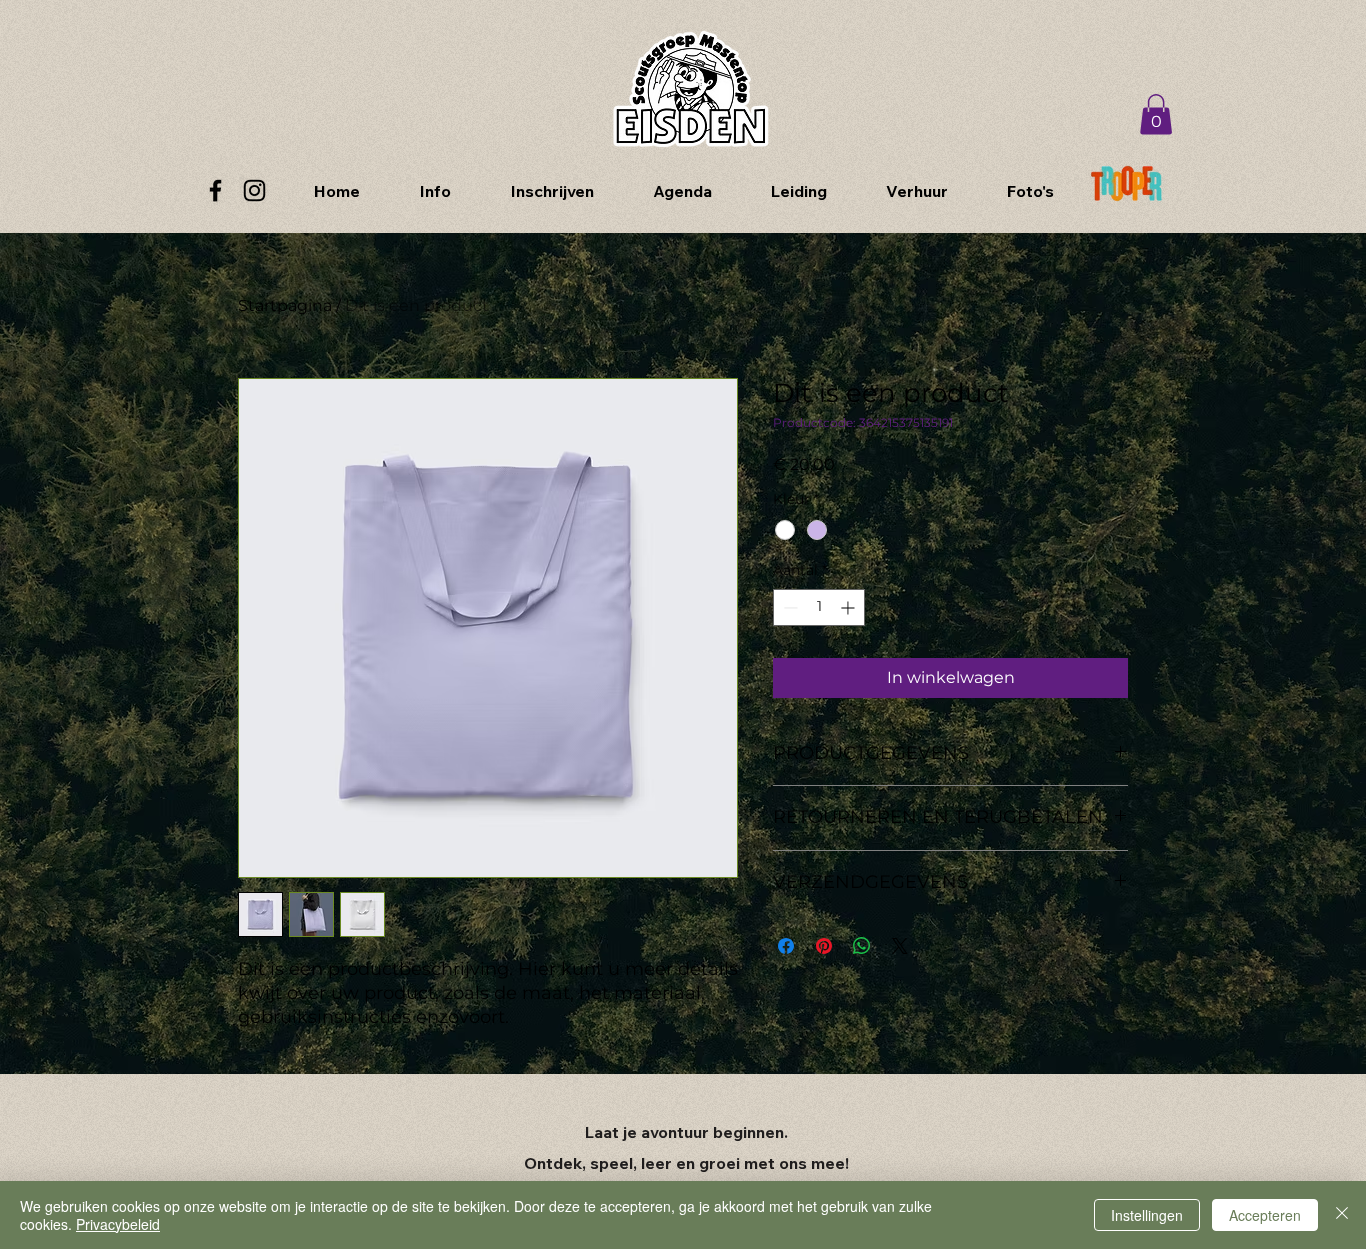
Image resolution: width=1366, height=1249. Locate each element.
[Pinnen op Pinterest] (824, 946)
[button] (1156, 114)
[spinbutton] (819, 607)
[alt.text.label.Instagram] (254, 190)
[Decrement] (788, 607)
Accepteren (1265, 1215)
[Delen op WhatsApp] (862, 946)
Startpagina (285, 305)
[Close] (1342, 1215)
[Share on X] (900, 946)
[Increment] (849, 607)
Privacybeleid (118, 1224)
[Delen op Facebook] (786, 946)
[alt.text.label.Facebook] (215, 190)
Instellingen (1147, 1215)
